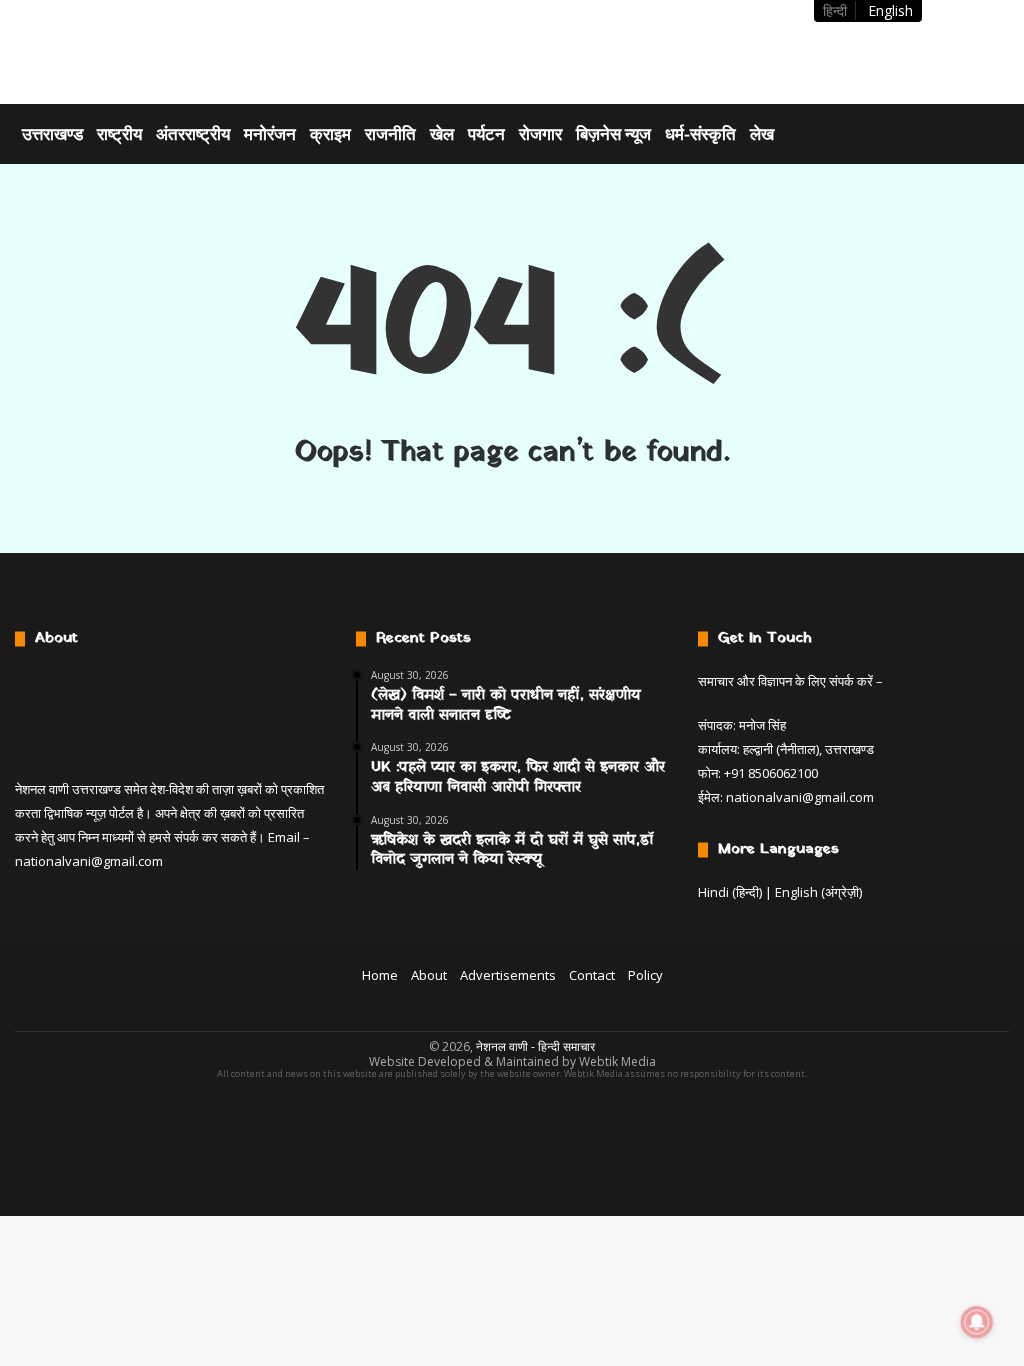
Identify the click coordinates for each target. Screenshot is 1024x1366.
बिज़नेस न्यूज (613, 133)
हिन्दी (835, 10)
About (429, 975)
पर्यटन (486, 133)
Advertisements (508, 975)
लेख (762, 133)
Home (380, 975)
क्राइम (330, 133)
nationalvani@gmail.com (89, 861)
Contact (592, 975)
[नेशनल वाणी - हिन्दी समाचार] (141, 52)
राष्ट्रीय (119, 133)
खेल (442, 133)
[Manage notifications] (977, 1322)
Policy (645, 975)
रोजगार (540, 133)
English (890, 10)
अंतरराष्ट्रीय (193, 133)
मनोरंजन (270, 133)
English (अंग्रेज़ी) (818, 892)
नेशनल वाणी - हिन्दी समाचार (535, 1046)
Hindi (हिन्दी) (730, 892)
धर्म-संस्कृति (700, 133)
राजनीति (390, 133)
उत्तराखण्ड (52, 133)
